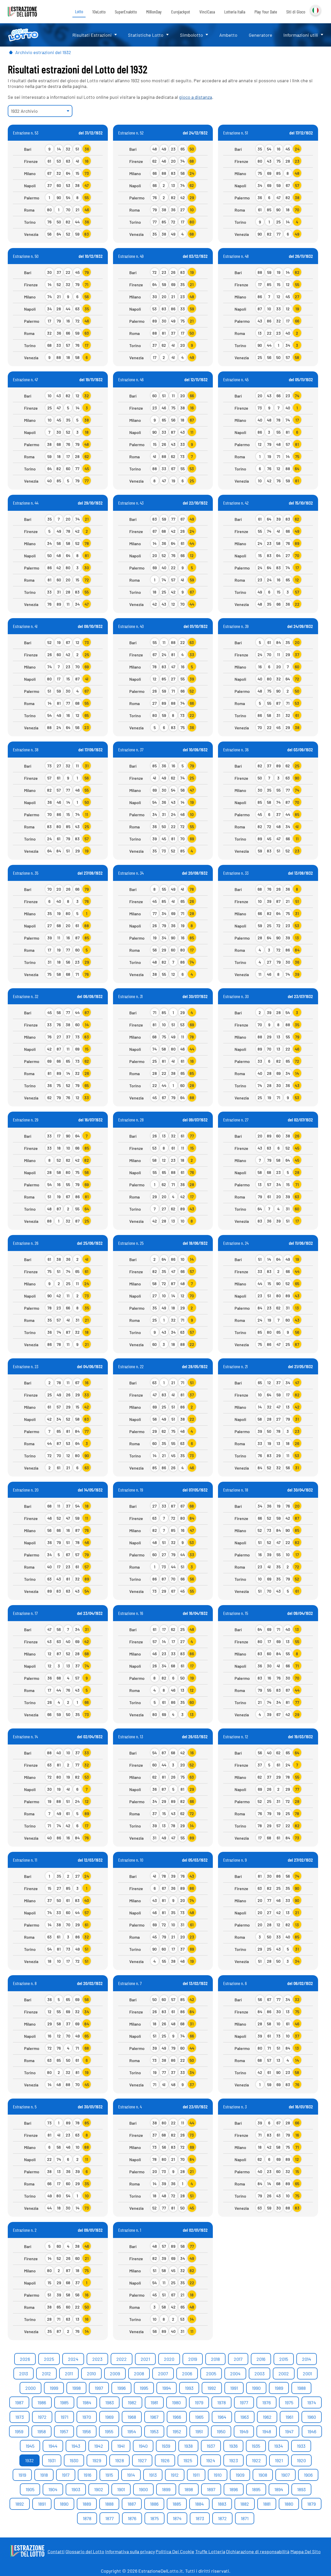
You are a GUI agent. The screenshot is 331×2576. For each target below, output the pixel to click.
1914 (131, 2475)
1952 (177, 2431)
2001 (307, 2373)
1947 (289, 2431)
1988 (301, 2388)
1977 (244, 2402)
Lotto (79, 11)
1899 (166, 2489)
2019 (193, 2359)
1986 (42, 2402)
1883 (222, 2504)
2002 (284, 2373)
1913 (153, 2475)
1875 (155, 2518)
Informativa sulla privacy (130, 2551)
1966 (177, 2417)
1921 (279, 2460)
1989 (279, 2388)
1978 (221, 2402)
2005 (211, 2373)
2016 (261, 2359)
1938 (188, 2446)
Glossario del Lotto (85, 2551)
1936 (233, 2446)
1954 (132, 2431)
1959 (19, 2431)
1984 (87, 2402)
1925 (188, 2460)
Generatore (261, 35)
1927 (142, 2460)
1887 (132, 2504)
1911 (196, 2475)
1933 (301, 2446)
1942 (99, 2446)
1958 (42, 2431)
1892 (20, 2504)
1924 (211, 2460)
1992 (212, 2388)
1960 (312, 2417)
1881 (267, 2504)
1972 (42, 2417)
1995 (144, 2388)
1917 (66, 2475)
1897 (211, 2489)
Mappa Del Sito (306, 2551)
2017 (238, 2359)
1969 (109, 2417)
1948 (267, 2431)
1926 (165, 2460)
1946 (312, 2431)
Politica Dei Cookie (175, 2551)
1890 (64, 2504)
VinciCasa (207, 12)
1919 (22, 2475)
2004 (235, 2373)
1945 (30, 2446)
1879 (311, 2504)
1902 (99, 2489)
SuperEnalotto (126, 12)
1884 (199, 2504)
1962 (267, 2417)
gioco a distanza (195, 97)
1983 (110, 2402)
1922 (256, 2460)
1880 (289, 2504)
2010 (91, 2373)
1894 (279, 2489)
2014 (307, 2359)
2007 (163, 2373)
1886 (154, 2504)
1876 (132, 2518)
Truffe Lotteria (210, 2551)
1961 (289, 2417)
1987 (19, 2402)
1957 (64, 2431)
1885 (177, 2504)
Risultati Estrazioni (92, 35)
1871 (245, 2518)
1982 (132, 2402)
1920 (301, 2460)
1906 (308, 2475)
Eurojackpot (181, 12)
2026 (25, 2359)
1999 (54, 2388)
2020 (169, 2359)
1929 (97, 2460)
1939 (166, 2446)
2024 (73, 2359)
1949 (244, 2431)
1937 (211, 2446)
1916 (87, 2475)
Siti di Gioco (296, 12)
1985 (64, 2402)
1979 (199, 2402)
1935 (256, 2446)
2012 (46, 2373)
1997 (99, 2388)
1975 (289, 2402)
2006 (187, 2373)
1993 (189, 2388)
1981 (154, 2402)
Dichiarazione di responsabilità (258, 2551)
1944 (53, 2446)
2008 (139, 2373)
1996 (121, 2388)
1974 (312, 2402)
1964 (222, 2417)
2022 (122, 2359)
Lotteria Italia (235, 12)
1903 (76, 2489)
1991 (234, 2388)
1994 (167, 2388)
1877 (110, 2518)
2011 (69, 2373)
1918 (44, 2475)
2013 (24, 2373)
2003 (259, 2373)
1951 (199, 2431)
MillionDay (154, 12)
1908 (263, 2475)
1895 (256, 2489)
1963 (245, 2417)
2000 (31, 2388)
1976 (266, 2402)
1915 (109, 2475)
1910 (218, 2475)
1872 (222, 2518)
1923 (234, 2460)
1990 (256, 2388)
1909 (240, 2475)
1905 (30, 2489)
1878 (87, 2518)
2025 (49, 2359)
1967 (154, 2417)
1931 (52, 2460)
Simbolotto (191, 35)
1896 (234, 2489)
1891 (42, 2504)
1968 (132, 2417)
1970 (87, 2417)
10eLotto (99, 12)
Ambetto (228, 35)
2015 (284, 2359)
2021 (145, 2359)
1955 (109, 2431)
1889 (87, 2504)
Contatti (56, 2551)
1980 (176, 2402)
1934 (279, 2446)
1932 (29, 2460)
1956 (86, 2431)
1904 (53, 2489)
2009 (115, 2373)
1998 (76, 2388)
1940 (143, 2446)
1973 (20, 2417)
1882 (245, 2504)
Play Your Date (266, 12)
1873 (200, 2518)
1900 (143, 2489)
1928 (119, 2460)
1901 (121, 2489)
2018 (215, 2359)
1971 (64, 2417)
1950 (221, 2431)
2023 (97, 2359)
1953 (154, 2431)
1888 (109, 2504)
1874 (177, 2518)
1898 (189, 2489)
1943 (76, 2446)
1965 (199, 2417)
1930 (74, 2460)
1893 (301, 2489)
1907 (285, 2475)
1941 (121, 2446)
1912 (175, 2475)
